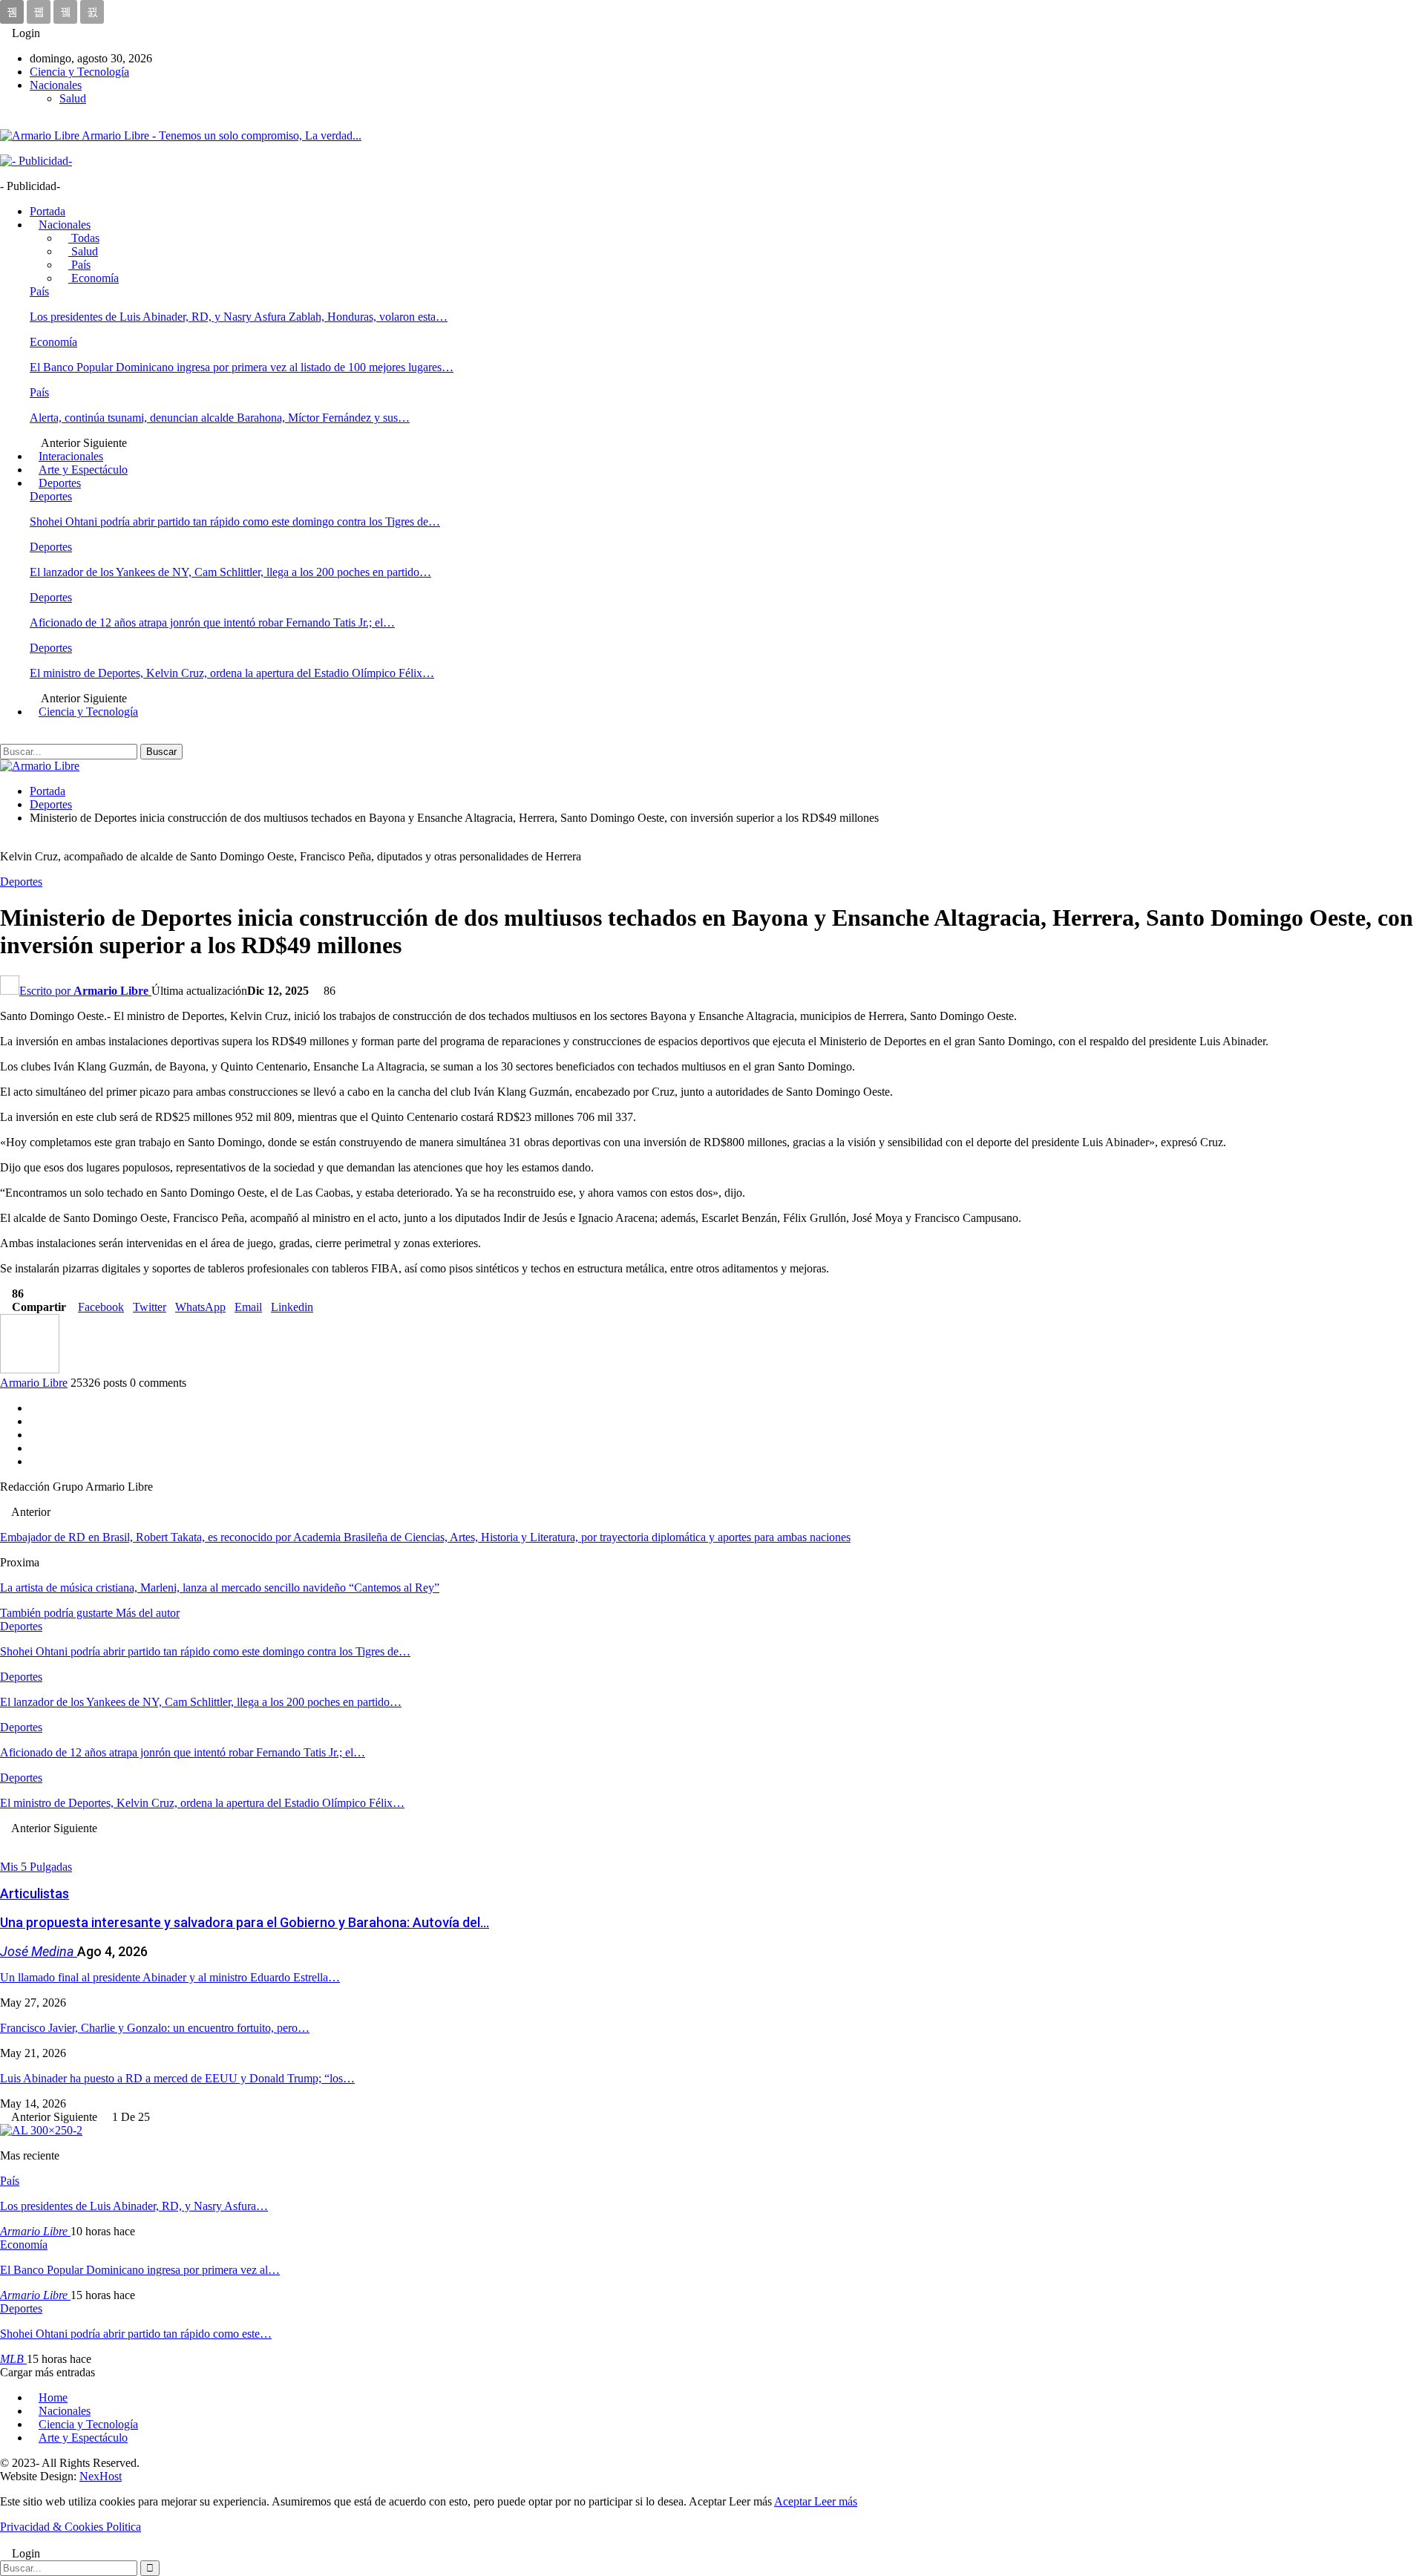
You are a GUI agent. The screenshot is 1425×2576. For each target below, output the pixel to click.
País (79, 265)
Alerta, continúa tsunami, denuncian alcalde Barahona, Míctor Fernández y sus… (220, 418)
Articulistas (35, 1893)
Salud (73, 98)
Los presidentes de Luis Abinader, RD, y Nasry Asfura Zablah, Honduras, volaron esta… (239, 317)
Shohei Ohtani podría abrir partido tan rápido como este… (136, 2334)
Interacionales (71, 456)
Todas (84, 238)
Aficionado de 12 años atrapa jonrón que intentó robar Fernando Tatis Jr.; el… (212, 622)
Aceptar (794, 2501)
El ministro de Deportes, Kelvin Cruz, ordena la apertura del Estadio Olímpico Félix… (232, 673)
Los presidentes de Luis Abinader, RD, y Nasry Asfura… (134, 2206)
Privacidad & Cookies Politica (71, 2527)
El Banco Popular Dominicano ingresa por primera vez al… (140, 2270)
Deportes (60, 483)
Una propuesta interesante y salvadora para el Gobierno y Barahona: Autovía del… (245, 1922)
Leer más (836, 2501)
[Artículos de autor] (30, 1369)
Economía (94, 278)
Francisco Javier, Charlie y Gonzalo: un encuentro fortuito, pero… (155, 2028)
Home (53, 2397)
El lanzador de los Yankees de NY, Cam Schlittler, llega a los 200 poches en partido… (230, 572)
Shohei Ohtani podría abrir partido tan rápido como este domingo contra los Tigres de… (235, 522)
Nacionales (56, 85)
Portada (47, 211)
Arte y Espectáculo (83, 470)
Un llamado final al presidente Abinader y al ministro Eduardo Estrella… (170, 1977)
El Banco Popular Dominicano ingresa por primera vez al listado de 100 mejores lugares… (242, 367)
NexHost (101, 2476)
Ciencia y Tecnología (79, 72)
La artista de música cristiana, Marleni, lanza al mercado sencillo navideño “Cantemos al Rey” (220, 1588)
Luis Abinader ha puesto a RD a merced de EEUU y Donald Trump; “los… (177, 2078)
